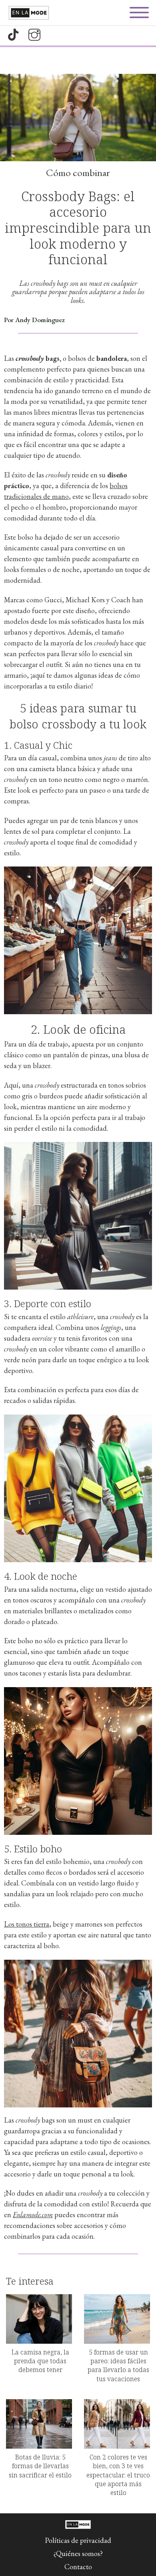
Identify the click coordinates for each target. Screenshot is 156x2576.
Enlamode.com (33, 2215)
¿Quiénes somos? (78, 2553)
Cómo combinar (78, 172)
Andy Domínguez (40, 320)
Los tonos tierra (27, 1924)
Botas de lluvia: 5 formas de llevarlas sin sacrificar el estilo (40, 2466)
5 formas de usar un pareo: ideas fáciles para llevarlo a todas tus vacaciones (118, 2365)
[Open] (139, 13)
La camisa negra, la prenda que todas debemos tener (40, 2361)
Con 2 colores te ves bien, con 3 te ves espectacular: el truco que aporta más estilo (118, 2475)
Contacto (78, 2567)
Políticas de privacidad (78, 2540)
